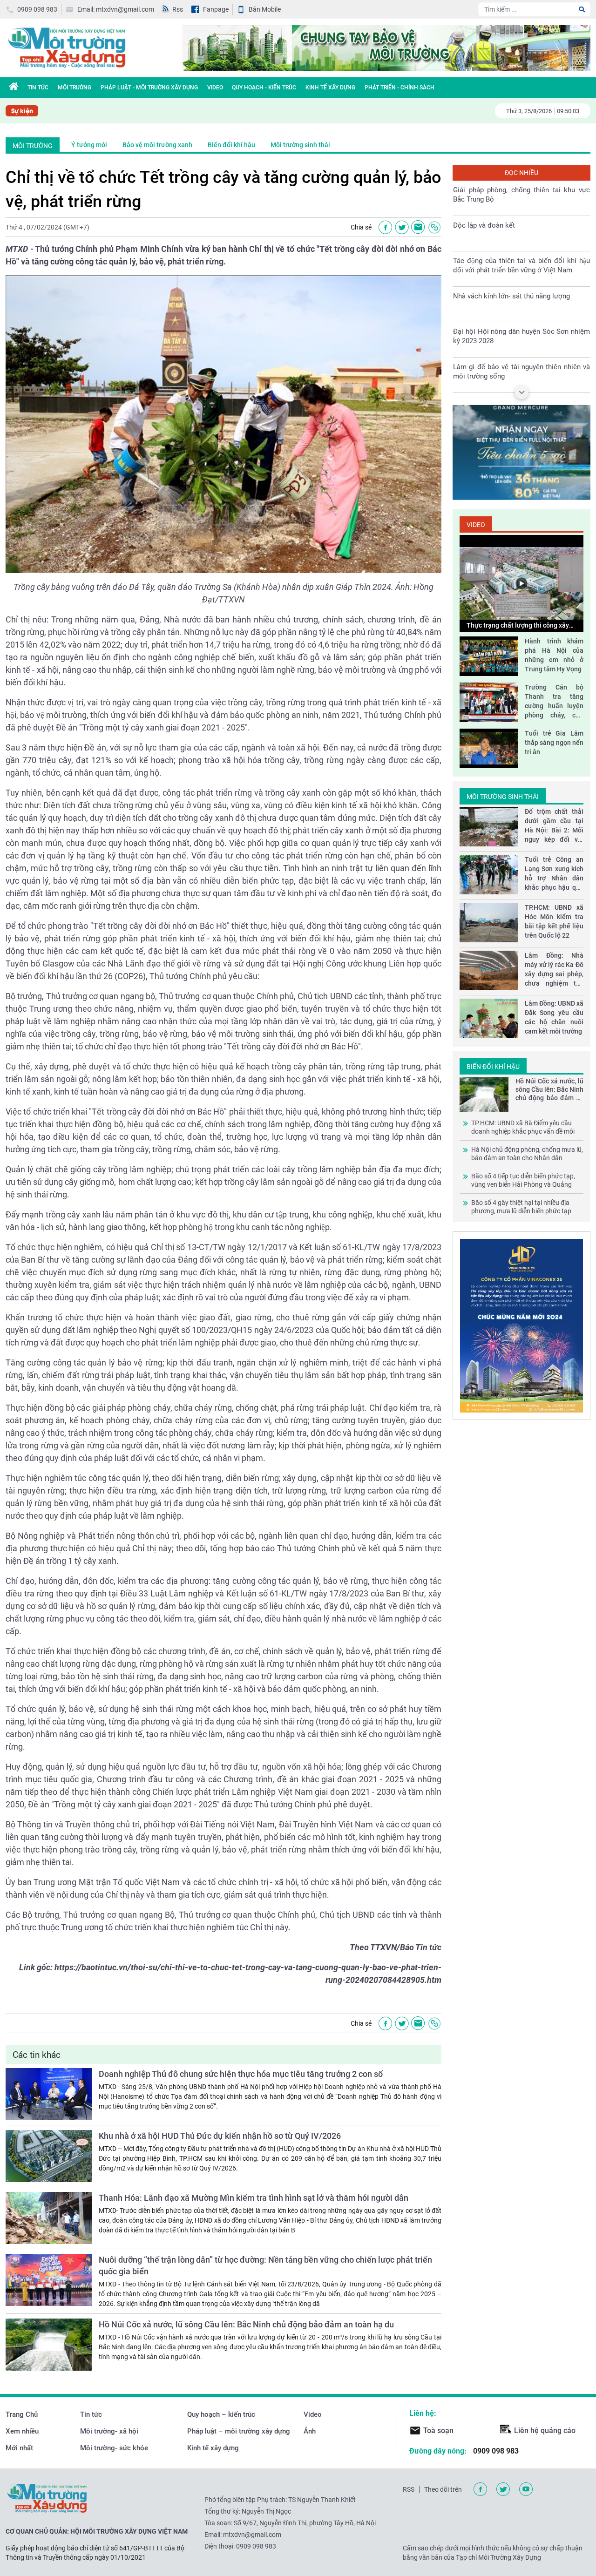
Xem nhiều (22, 2431)
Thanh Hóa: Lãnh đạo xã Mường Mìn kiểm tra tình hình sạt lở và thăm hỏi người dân (254, 2198)
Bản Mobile (265, 9)
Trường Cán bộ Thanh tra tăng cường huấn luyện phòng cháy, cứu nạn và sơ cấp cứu (554, 702)
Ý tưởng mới (89, 145)
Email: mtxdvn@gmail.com (116, 9)
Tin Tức (38, 88)
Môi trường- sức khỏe (114, 2448)
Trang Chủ (22, 2414)
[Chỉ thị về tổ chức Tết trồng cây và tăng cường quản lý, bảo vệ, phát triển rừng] (418, 227)
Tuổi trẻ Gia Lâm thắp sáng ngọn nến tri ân (554, 743)
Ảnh (310, 2431)
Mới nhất (19, 2448)
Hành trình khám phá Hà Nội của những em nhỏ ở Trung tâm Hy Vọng (554, 655)
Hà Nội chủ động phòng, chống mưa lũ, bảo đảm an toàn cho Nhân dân (527, 1154)
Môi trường (74, 88)
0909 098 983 (37, 9)
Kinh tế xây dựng (330, 88)
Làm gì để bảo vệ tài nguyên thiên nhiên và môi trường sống (521, 371)
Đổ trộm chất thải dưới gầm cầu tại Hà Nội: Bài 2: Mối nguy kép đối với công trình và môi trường (554, 826)
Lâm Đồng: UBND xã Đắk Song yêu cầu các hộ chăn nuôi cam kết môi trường (554, 1017)
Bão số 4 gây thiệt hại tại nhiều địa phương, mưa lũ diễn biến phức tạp (521, 1207)
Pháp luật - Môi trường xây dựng (149, 88)
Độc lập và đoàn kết (484, 225)
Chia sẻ (361, 227)
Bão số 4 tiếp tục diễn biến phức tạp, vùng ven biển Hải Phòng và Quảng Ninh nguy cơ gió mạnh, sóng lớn (523, 1180)
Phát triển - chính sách (400, 88)
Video (215, 88)
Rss (178, 9)
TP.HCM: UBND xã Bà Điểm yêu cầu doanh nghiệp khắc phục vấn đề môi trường (523, 1127)
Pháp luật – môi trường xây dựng (239, 2431)
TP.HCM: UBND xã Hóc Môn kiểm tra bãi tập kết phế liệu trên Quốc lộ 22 (554, 921)
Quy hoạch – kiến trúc (221, 2414)
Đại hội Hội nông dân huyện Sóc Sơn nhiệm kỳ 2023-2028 (521, 336)
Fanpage (216, 9)
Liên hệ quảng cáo (545, 2431)
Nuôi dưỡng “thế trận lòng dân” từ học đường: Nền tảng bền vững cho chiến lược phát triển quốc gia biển (265, 2265)
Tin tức (91, 2414)
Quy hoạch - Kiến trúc (264, 88)
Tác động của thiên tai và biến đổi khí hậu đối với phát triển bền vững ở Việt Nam (521, 265)
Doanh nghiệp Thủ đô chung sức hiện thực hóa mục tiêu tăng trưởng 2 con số (241, 2074)
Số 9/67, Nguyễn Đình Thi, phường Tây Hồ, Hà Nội (305, 2523)
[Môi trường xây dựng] (66, 47)
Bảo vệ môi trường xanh (157, 145)
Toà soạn (438, 2431)
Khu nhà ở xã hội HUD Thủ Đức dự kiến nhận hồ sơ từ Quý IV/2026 (220, 2136)
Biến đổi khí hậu (231, 145)
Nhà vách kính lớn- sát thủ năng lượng (511, 296)
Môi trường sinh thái (300, 145)
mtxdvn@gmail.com (252, 2535)
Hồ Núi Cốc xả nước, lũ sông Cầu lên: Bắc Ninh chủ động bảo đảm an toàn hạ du (246, 2324)
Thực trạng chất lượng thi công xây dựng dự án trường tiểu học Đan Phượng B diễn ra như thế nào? (518, 626)
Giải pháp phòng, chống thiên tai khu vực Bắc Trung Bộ (521, 194)
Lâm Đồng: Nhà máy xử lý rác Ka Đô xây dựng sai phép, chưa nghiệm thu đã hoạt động (554, 970)
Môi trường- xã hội (109, 2431)
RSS (409, 2489)
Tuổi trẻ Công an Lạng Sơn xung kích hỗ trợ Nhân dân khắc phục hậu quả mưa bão (554, 874)
